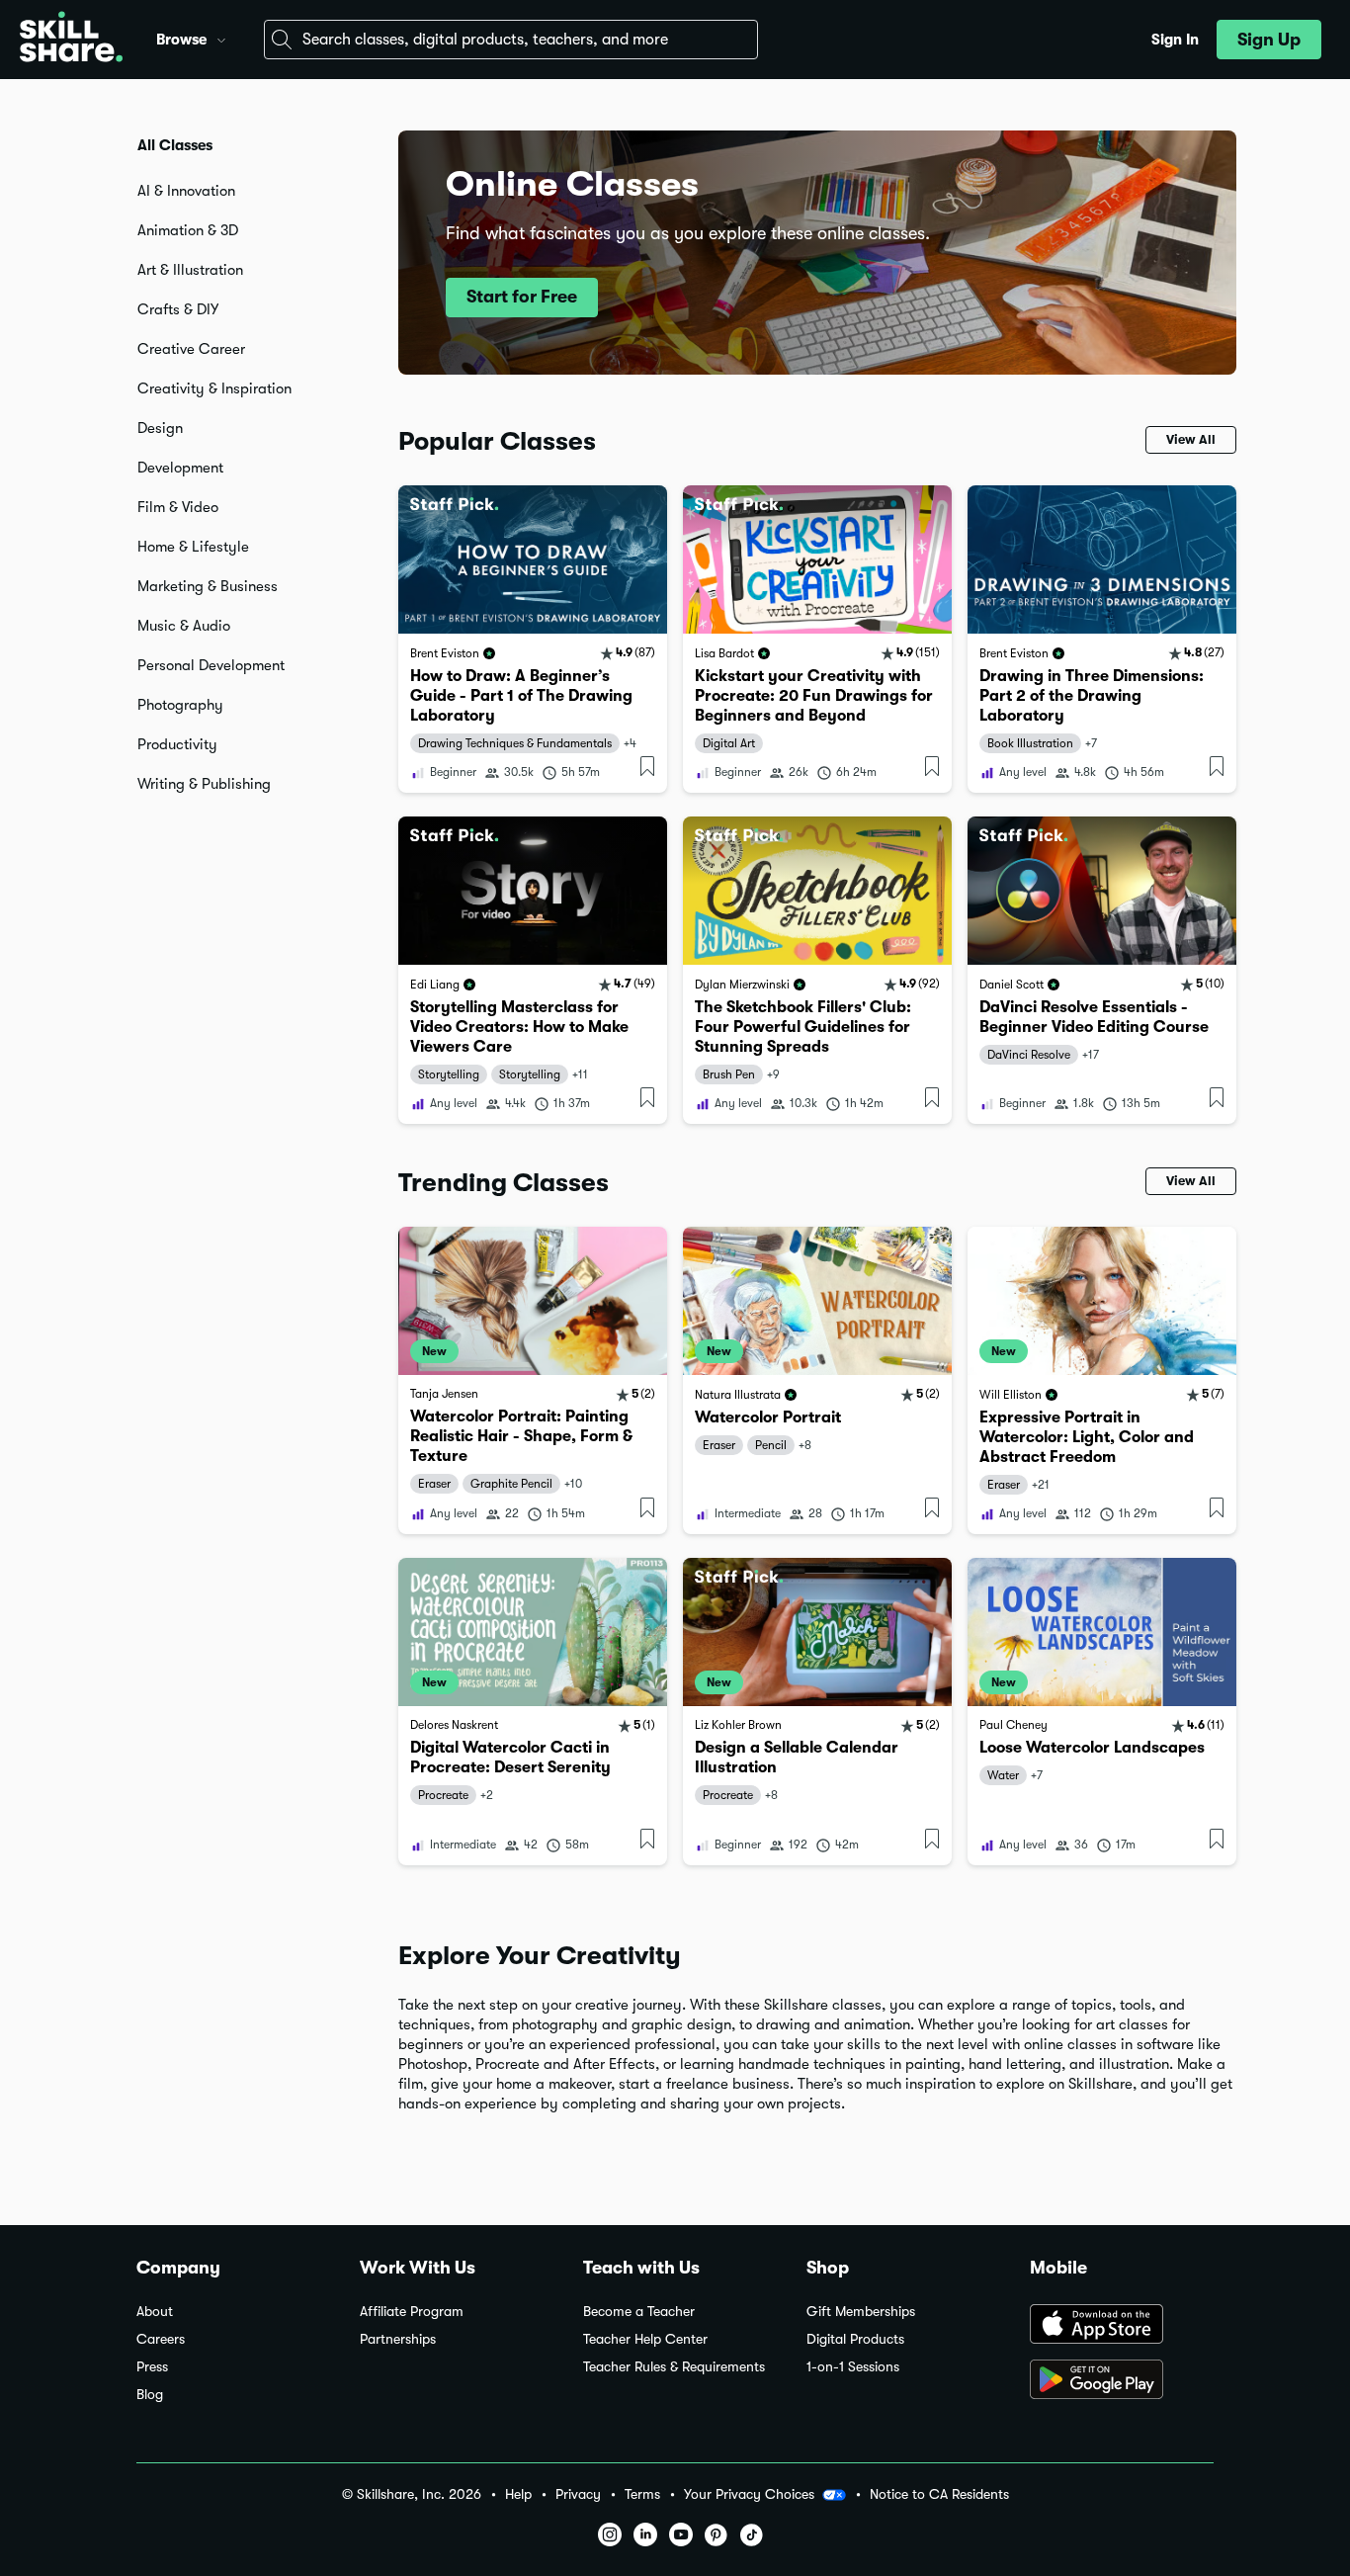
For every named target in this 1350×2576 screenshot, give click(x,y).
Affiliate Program (412, 2312)
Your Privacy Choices (749, 2494)
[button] (221, 38)
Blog (150, 2395)
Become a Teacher (639, 2312)
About (155, 2312)
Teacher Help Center (645, 2339)
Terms (642, 2494)
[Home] (71, 40)
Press (152, 2367)
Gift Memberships (861, 2312)
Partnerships (398, 2339)
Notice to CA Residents (939, 2494)
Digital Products (855, 2339)
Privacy (578, 2494)
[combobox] (511, 40)
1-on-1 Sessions (853, 2367)
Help (518, 2494)
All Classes (175, 145)
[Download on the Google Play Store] (1122, 2381)
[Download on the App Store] (1122, 2326)
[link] (533, 639)
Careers (161, 2339)
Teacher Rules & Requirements (674, 2367)
